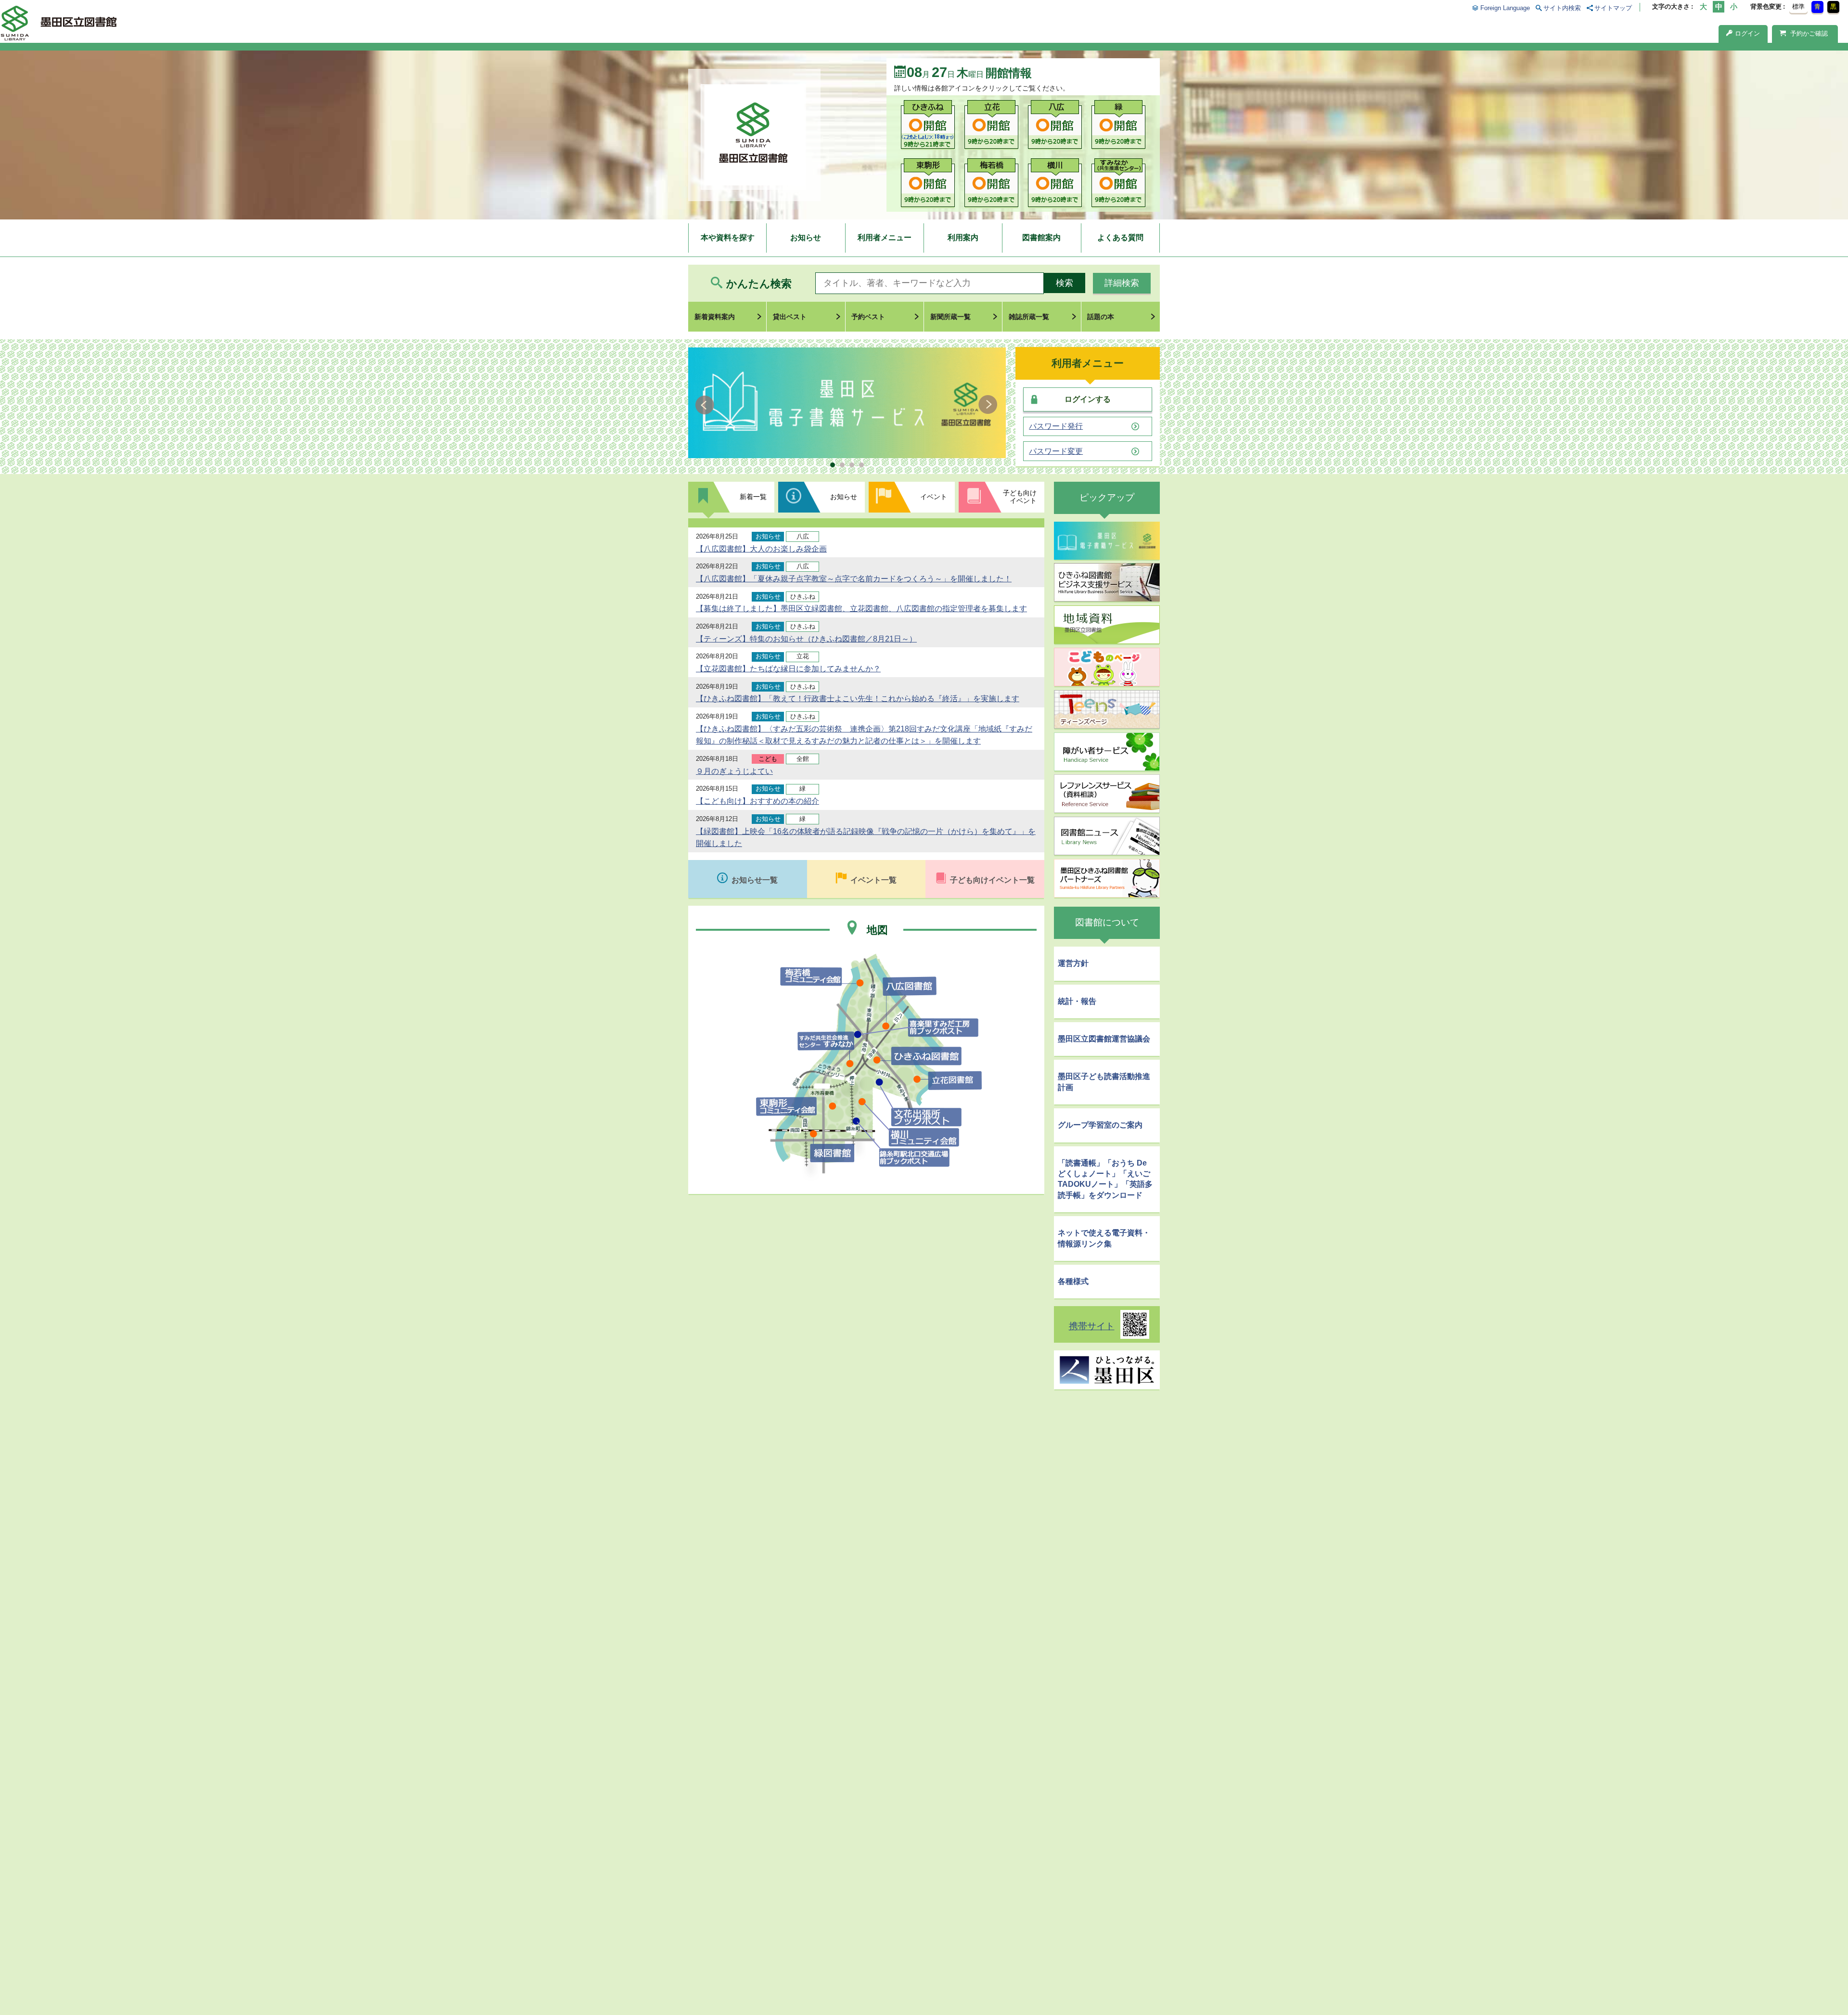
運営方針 (1073, 963)
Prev (706, 405)
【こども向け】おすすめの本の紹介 (757, 801)
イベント (934, 497)
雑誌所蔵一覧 (1029, 317)
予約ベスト (868, 317)
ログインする (1088, 399)
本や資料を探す (728, 237)
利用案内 (963, 237)
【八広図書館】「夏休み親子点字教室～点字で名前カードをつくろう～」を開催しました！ (854, 579)
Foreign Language (1505, 8)
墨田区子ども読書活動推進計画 (1104, 1082)
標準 (1798, 6)
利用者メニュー (885, 237)
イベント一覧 (873, 880)
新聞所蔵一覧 (950, 317)
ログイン (1747, 33)
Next (988, 405)
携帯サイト (1092, 1326)
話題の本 (1101, 317)
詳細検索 (1122, 283)
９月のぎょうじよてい (734, 771)
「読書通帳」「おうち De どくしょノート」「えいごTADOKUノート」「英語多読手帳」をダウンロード (1105, 1179)
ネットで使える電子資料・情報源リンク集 (1104, 1238)
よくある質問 (1120, 237)
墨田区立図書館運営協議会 (1104, 1039)
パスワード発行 (1056, 426)
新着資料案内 (715, 317)
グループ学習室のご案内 (1100, 1125)
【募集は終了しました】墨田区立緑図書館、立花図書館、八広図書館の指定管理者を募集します (861, 609)
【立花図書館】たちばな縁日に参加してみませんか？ (788, 669)
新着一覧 (753, 497)
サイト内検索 (1562, 8)
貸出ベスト (790, 317)
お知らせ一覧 (755, 880)
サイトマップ (1613, 8)
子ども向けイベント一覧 (992, 880)
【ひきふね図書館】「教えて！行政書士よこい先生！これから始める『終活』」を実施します (858, 699)
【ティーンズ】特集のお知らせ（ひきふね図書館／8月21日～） (806, 639)
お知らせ (806, 237)
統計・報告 (1077, 1001)
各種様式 (1073, 1281)
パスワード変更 (1056, 451)
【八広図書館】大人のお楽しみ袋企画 (761, 549)
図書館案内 (1041, 237)
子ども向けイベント (1020, 497)
